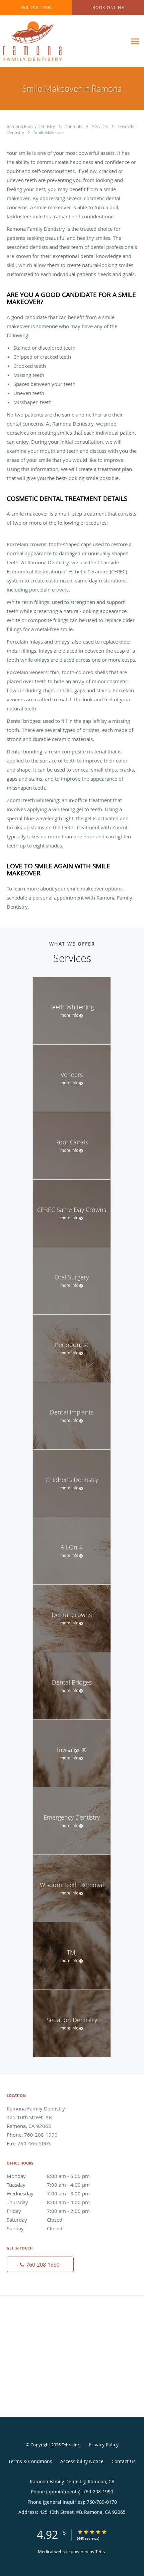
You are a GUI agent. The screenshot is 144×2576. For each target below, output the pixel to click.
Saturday (34, 2220)
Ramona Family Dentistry (31, 126)
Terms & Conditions (30, 2461)
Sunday (34, 2228)
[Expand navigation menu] (135, 41)
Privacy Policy (104, 2444)
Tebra (101, 2551)
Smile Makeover (49, 132)
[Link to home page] (42, 41)
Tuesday (48, 2185)
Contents (74, 126)
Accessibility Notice (82, 2461)
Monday (48, 2176)
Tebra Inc (71, 2445)
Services (100, 126)
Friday (48, 2211)
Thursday (48, 2202)
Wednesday (48, 2193)
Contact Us (124, 2461)
